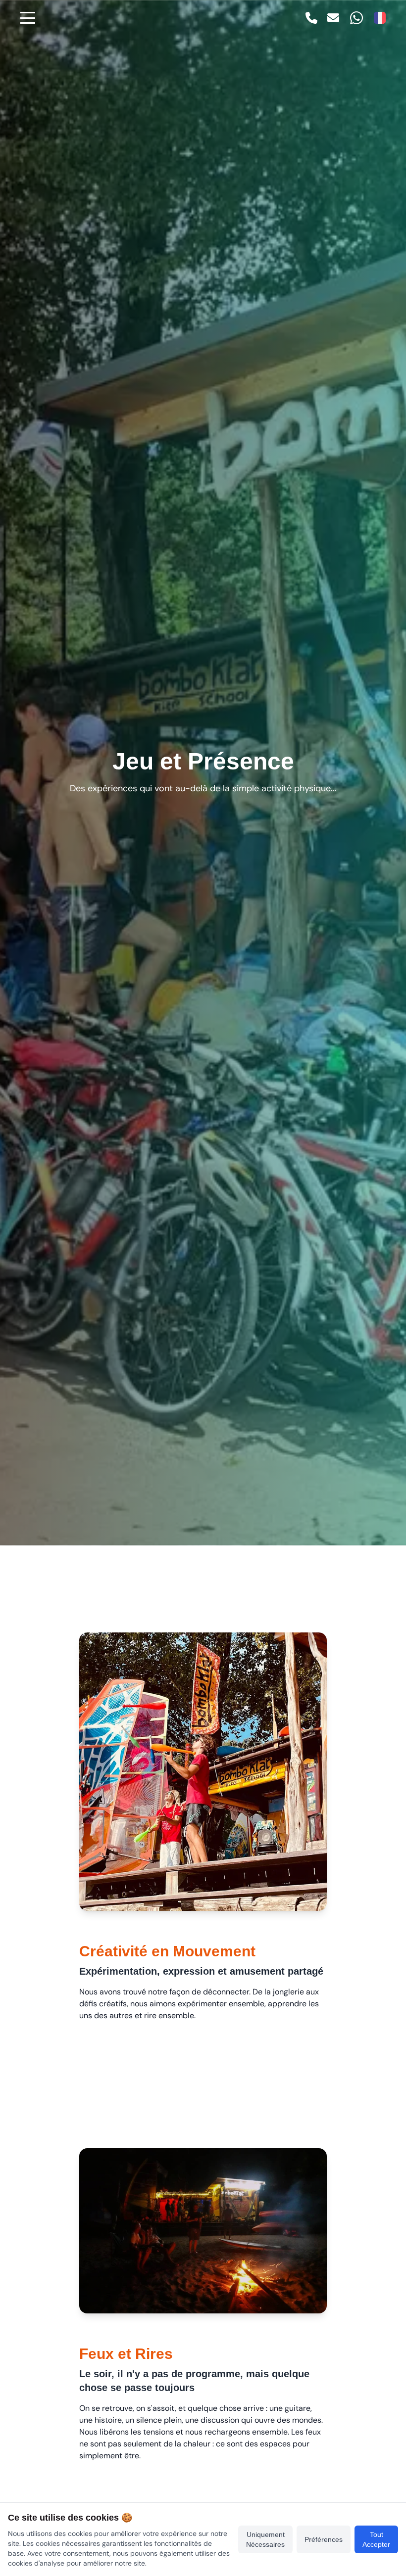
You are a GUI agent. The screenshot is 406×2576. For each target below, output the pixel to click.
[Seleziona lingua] (380, 18)
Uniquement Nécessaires (265, 2539)
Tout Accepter (376, 2539)
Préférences (324, 2539)
